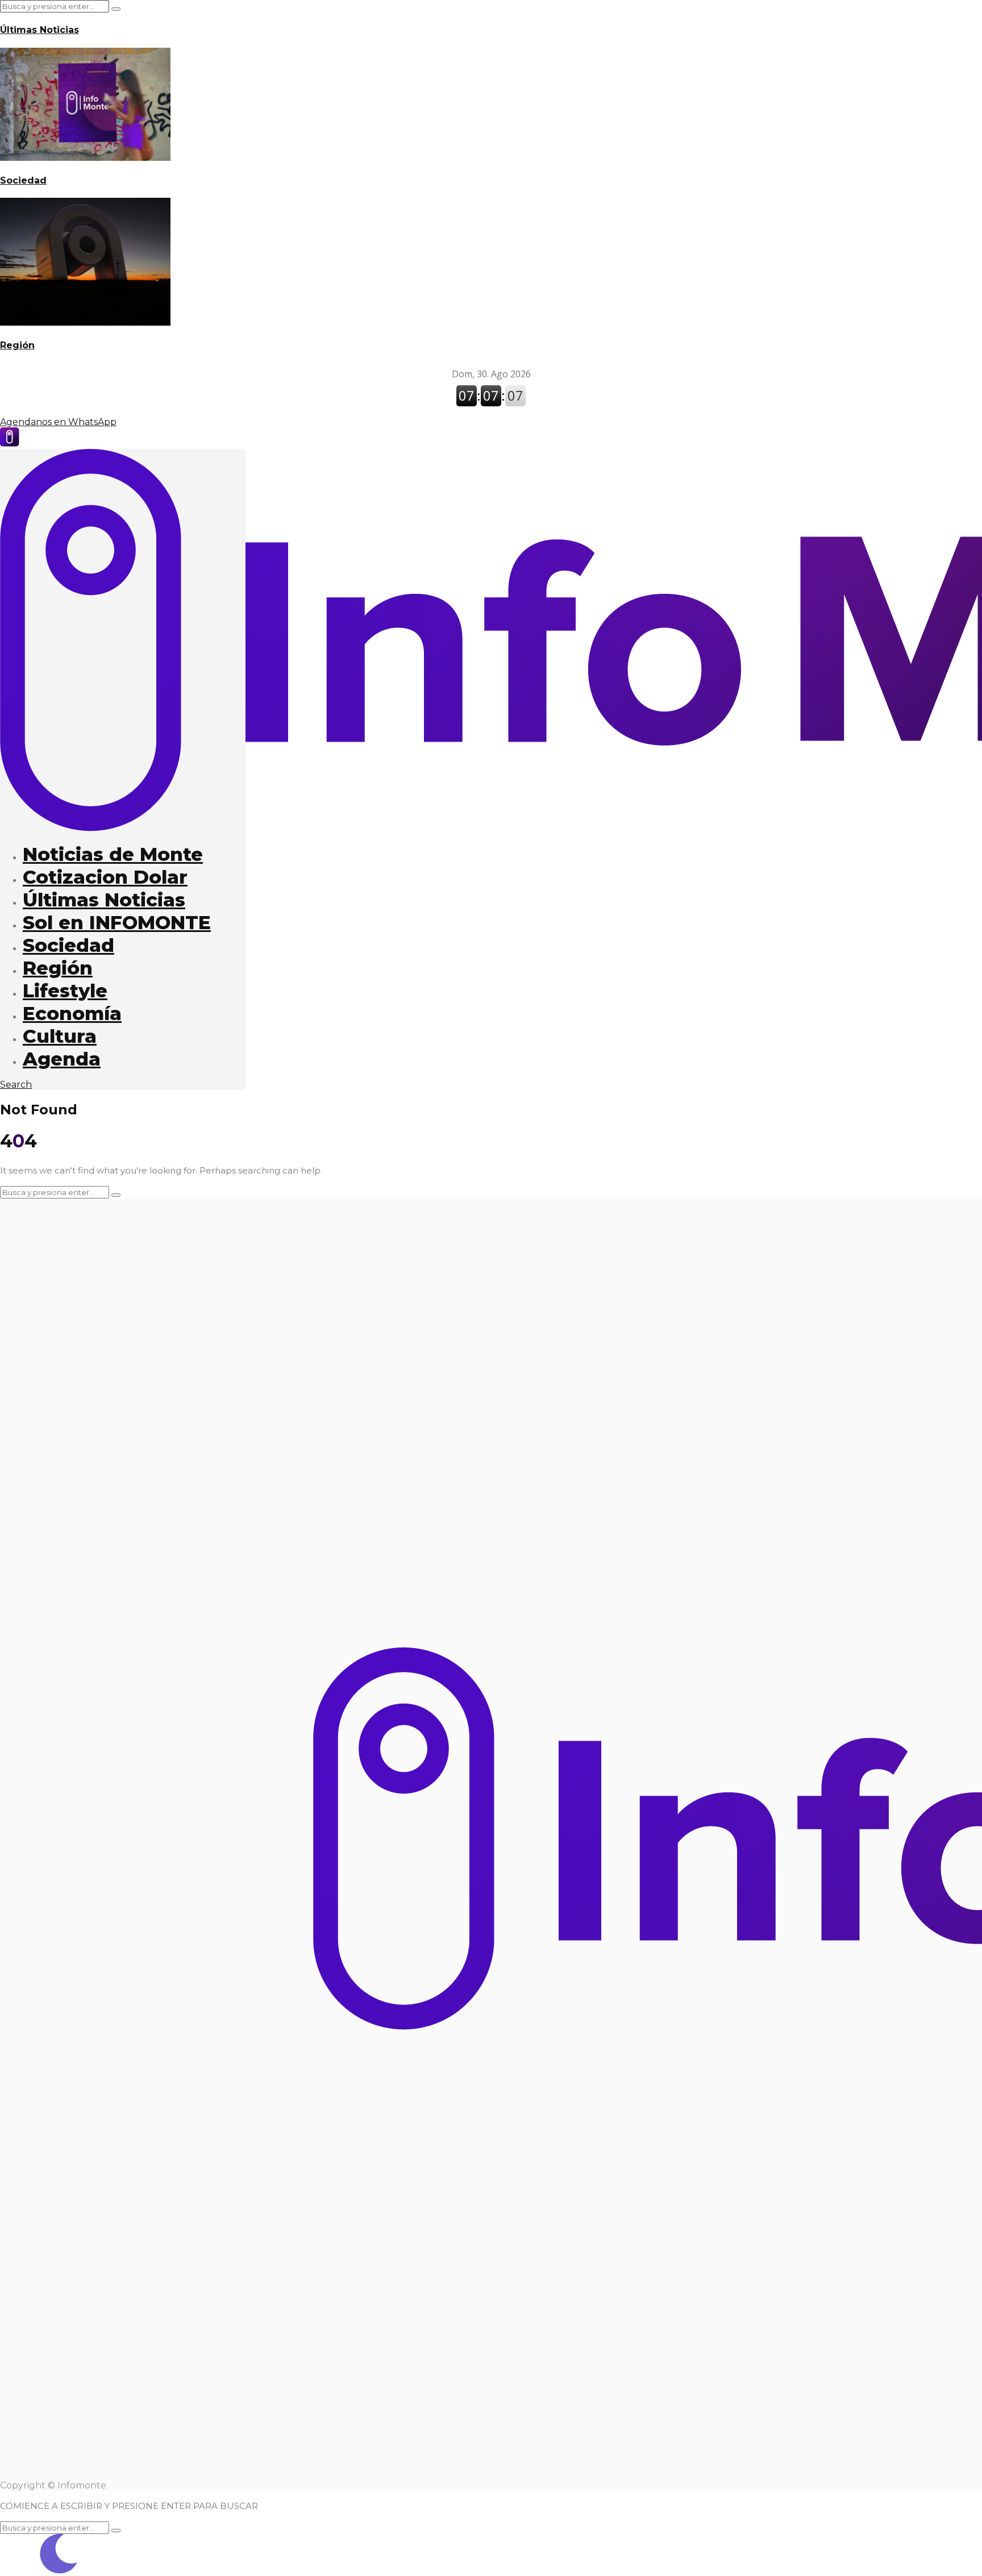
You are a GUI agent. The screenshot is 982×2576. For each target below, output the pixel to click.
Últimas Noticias (39, 30)
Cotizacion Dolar (105, 877)
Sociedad (23, 180)
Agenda (62, 1059)
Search (16, 1085)
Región (17, 345)
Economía (72, 1013)
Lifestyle (65, 991)
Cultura (60, 1036)
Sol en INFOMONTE (117, 922)
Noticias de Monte (113, 854)
